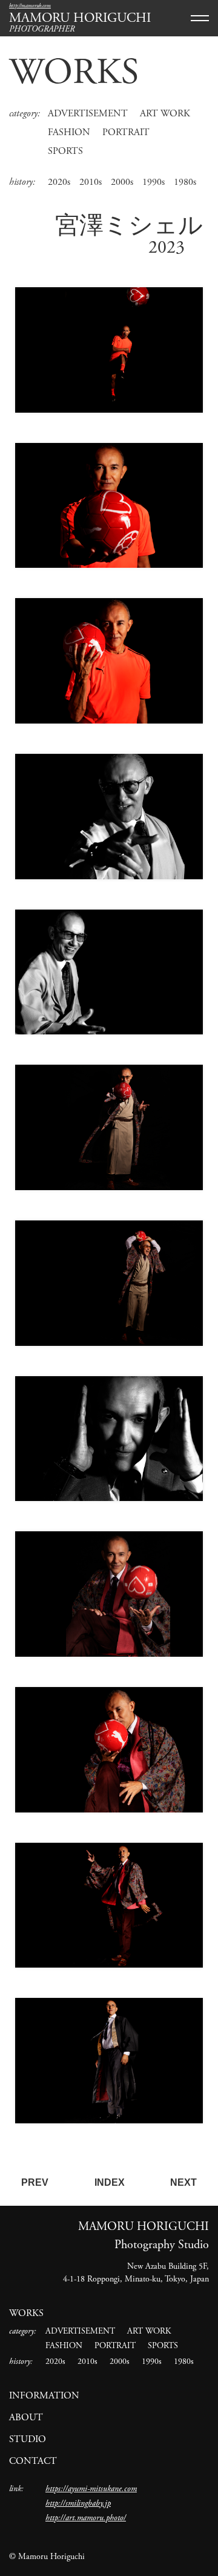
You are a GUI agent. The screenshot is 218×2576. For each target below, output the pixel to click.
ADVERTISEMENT (88, 114)
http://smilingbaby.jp (78, 2503)
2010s (91, 182)
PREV (35, 2182)
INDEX (110, 2182)
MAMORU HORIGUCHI (80, 18)
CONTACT (33, 2461)
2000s (122, 182)
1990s (154, 182)
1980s (185, 182)
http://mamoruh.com (30, 6)
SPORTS (65, 151)
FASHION (69, 132)
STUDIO (28, 2439)
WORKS (74, 73)
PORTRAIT (126, 132)
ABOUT (26, 2418)
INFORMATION (44, 2396)
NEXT (183, 2182)
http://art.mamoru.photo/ (86, 2518)
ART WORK (165, 114)
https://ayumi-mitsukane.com (91, 2489)
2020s (59, 182)
